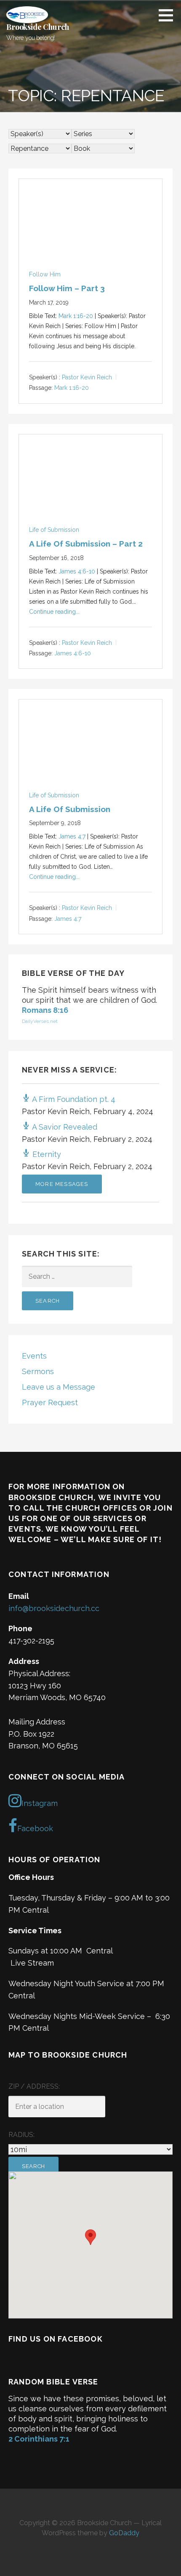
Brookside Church (37, 27)
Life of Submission (54, 530)
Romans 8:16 (45, 1010)
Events (34, 1356)
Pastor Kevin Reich (87, 377)
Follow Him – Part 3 (67, 288)
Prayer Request (50, 1402)
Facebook (35, 1828)
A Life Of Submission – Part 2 (86, 544)
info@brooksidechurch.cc (54, 1608)
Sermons (38, 1371)
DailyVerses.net (40, 1021)
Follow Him (45, 274)
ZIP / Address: (34, 2086)
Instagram (40, 1803)
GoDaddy (124, 2533)
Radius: (21, 2135)
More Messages (62, 1184)
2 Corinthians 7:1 (39, 2439)
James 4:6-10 (77, 571)
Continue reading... (54, 612)
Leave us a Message (59, 1387)
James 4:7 (72, 836)
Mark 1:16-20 (76, 316)
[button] (169, 15)
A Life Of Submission (70, 809)
